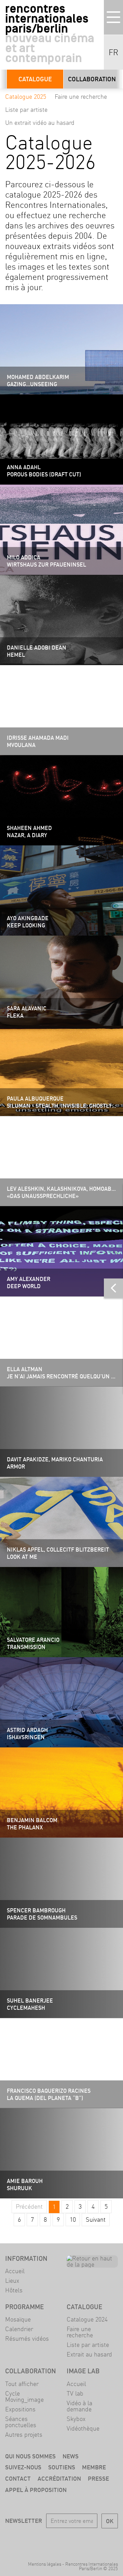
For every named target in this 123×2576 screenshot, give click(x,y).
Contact (18, 2478)
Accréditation (59, 2478)
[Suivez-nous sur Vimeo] (91, 2540)
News (71, 2456)
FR (113, 52)
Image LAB (83, 2371)
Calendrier (19, 2329)
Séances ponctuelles (21, 2422)
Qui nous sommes (30, 2456)
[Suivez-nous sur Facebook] (32, 2540)
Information (26, 2258)
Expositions (20, 2409)
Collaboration (92, 79)
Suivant (96, 2219)
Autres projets (24, 2435)
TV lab (75, 2393)
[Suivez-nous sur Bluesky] (52, 2540)
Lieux (12, 2281)
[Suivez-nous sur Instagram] (71, 2540)
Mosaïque (18, 2319)
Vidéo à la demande (79, 2406)
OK (110, 2521)
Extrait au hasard (89, 2354)
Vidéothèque (83, 2428)
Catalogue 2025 (26, 97)
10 (73, 2219)
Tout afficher (22, 2384)
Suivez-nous (23, 2467)
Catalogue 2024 (87, 2319)
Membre (94, 2467)
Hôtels (14, 2290)
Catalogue (35, 79)
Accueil (15, 2271)
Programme (24, 2307)
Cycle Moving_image (24, 2396)
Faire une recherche (81, 97)
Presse (98, 2478)
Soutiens (62, 2467)
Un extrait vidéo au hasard (40, 123)
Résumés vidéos (27, 2338)
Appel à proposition (36, 2490)
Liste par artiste (26, 110)
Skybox (76, 2419)
